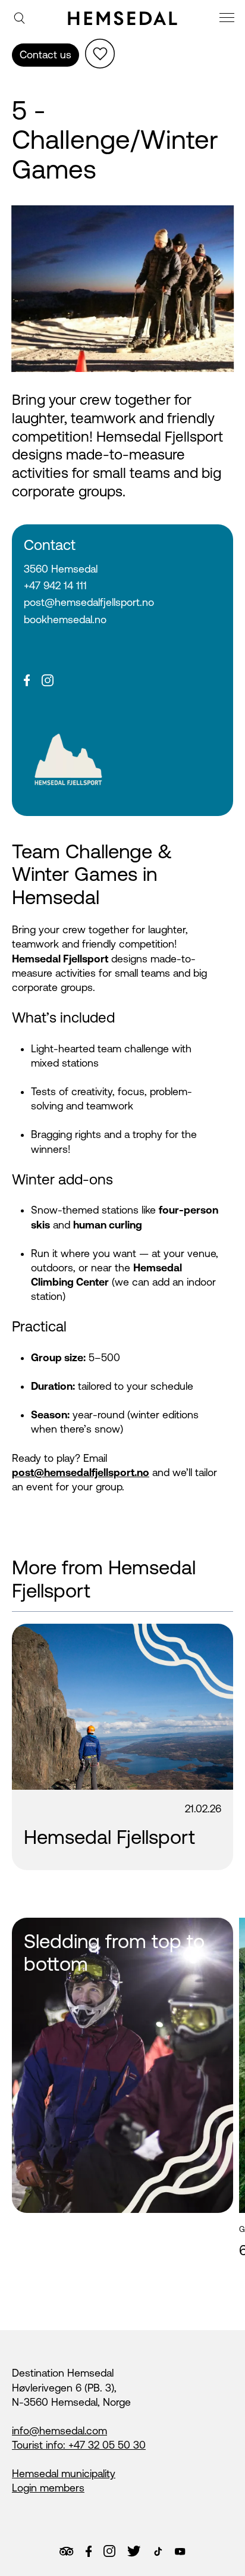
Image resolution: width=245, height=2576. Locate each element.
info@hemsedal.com (59, 2431)
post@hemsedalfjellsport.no (89, 602)
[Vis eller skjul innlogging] (100, 54)
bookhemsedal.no (65, 620)
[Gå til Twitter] (134, 2551)
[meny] (228, 19)
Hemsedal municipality (64, 2474)
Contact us (45, 55)
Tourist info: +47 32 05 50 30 (79, 2445)
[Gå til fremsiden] (122, 18)
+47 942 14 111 (55, 586)
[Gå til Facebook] (89, 2552)
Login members (48, 2488)
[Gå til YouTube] (180, 2552)
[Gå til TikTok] (158, 2552)
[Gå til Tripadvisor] (66, 2551)
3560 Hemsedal (61, 569)
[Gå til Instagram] (109, 2551)
